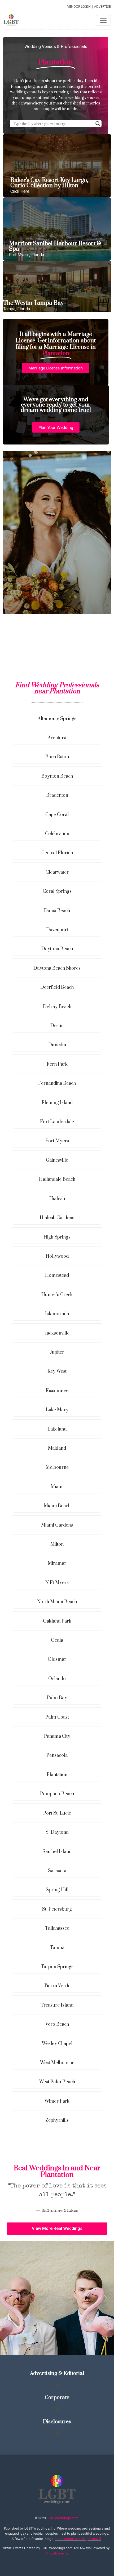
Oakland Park (57, 1621)
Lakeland (57, 1429)
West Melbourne (57, 2063)
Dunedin (57, 1045)
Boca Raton (57, 757)
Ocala (57, 1640)
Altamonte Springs (57, 719)
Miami (57, 1487)
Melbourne (57, 1467)
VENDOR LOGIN (79, 6)
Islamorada (57, 1314)
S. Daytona (57, 1832)
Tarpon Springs (57, 1967)
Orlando (57, 1679)
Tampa (57, 1948)
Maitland (57, 1448)
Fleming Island (57, 1103)
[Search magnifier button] (98, 124)
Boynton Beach (57, 776)
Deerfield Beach (57, 987)
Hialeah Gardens (57, 1218)
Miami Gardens (57, 1525)
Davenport (57, 930)
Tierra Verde (57, 1986)
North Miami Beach (57, 1602)
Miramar (57, 1563)
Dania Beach (57, 911)
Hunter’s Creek (57, 1295)
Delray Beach (57, 1007)
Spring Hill (57, 1890)
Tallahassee (57, 1928)
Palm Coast (57, 1717)
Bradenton (57, 795)
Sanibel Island (57, 1852)
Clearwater (57, 872)
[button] (56, 368)
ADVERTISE (102, 6)
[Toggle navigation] (103, 20)
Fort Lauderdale (57, 1122)
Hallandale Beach (57, 1179)
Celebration (57, 834)
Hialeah (57, 1199)
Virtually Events (57, 2553)
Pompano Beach (57, 1794)
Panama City (57, 1736)
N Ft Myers (57, 1583)
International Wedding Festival (78, 2539)
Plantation (57, 1775)
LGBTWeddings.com (63, 2518)
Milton (57, 1544)
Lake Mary (57, 1410)
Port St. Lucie (57, 1813)
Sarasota (57, 1871)
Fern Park (57, 1064)
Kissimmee (57, 1391)
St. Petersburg (57, 1909)
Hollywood (57, 1256)
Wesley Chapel (57, 2044)
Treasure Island (57, 2005)
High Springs (57, 1237)
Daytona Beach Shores (57, 968)
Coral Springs (57, 891)
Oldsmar (57, 1659)
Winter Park (57, 2101)
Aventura (57, 738)
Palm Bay (57, 1698)
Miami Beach (57, 1506)
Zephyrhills (57, 2120)
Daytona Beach (57, 949)
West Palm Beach (57, 2082)
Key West (57, 1371)
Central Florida (57, 853)
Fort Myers (57, 1141)
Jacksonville (57, 1333)
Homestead (57, 1275)
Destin (57, 1026)
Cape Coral (57, 815)
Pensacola (57, 1755)
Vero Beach (57, 2024)
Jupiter (57, 1352)
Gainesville (57, 1160)
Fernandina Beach (57, 1083)
